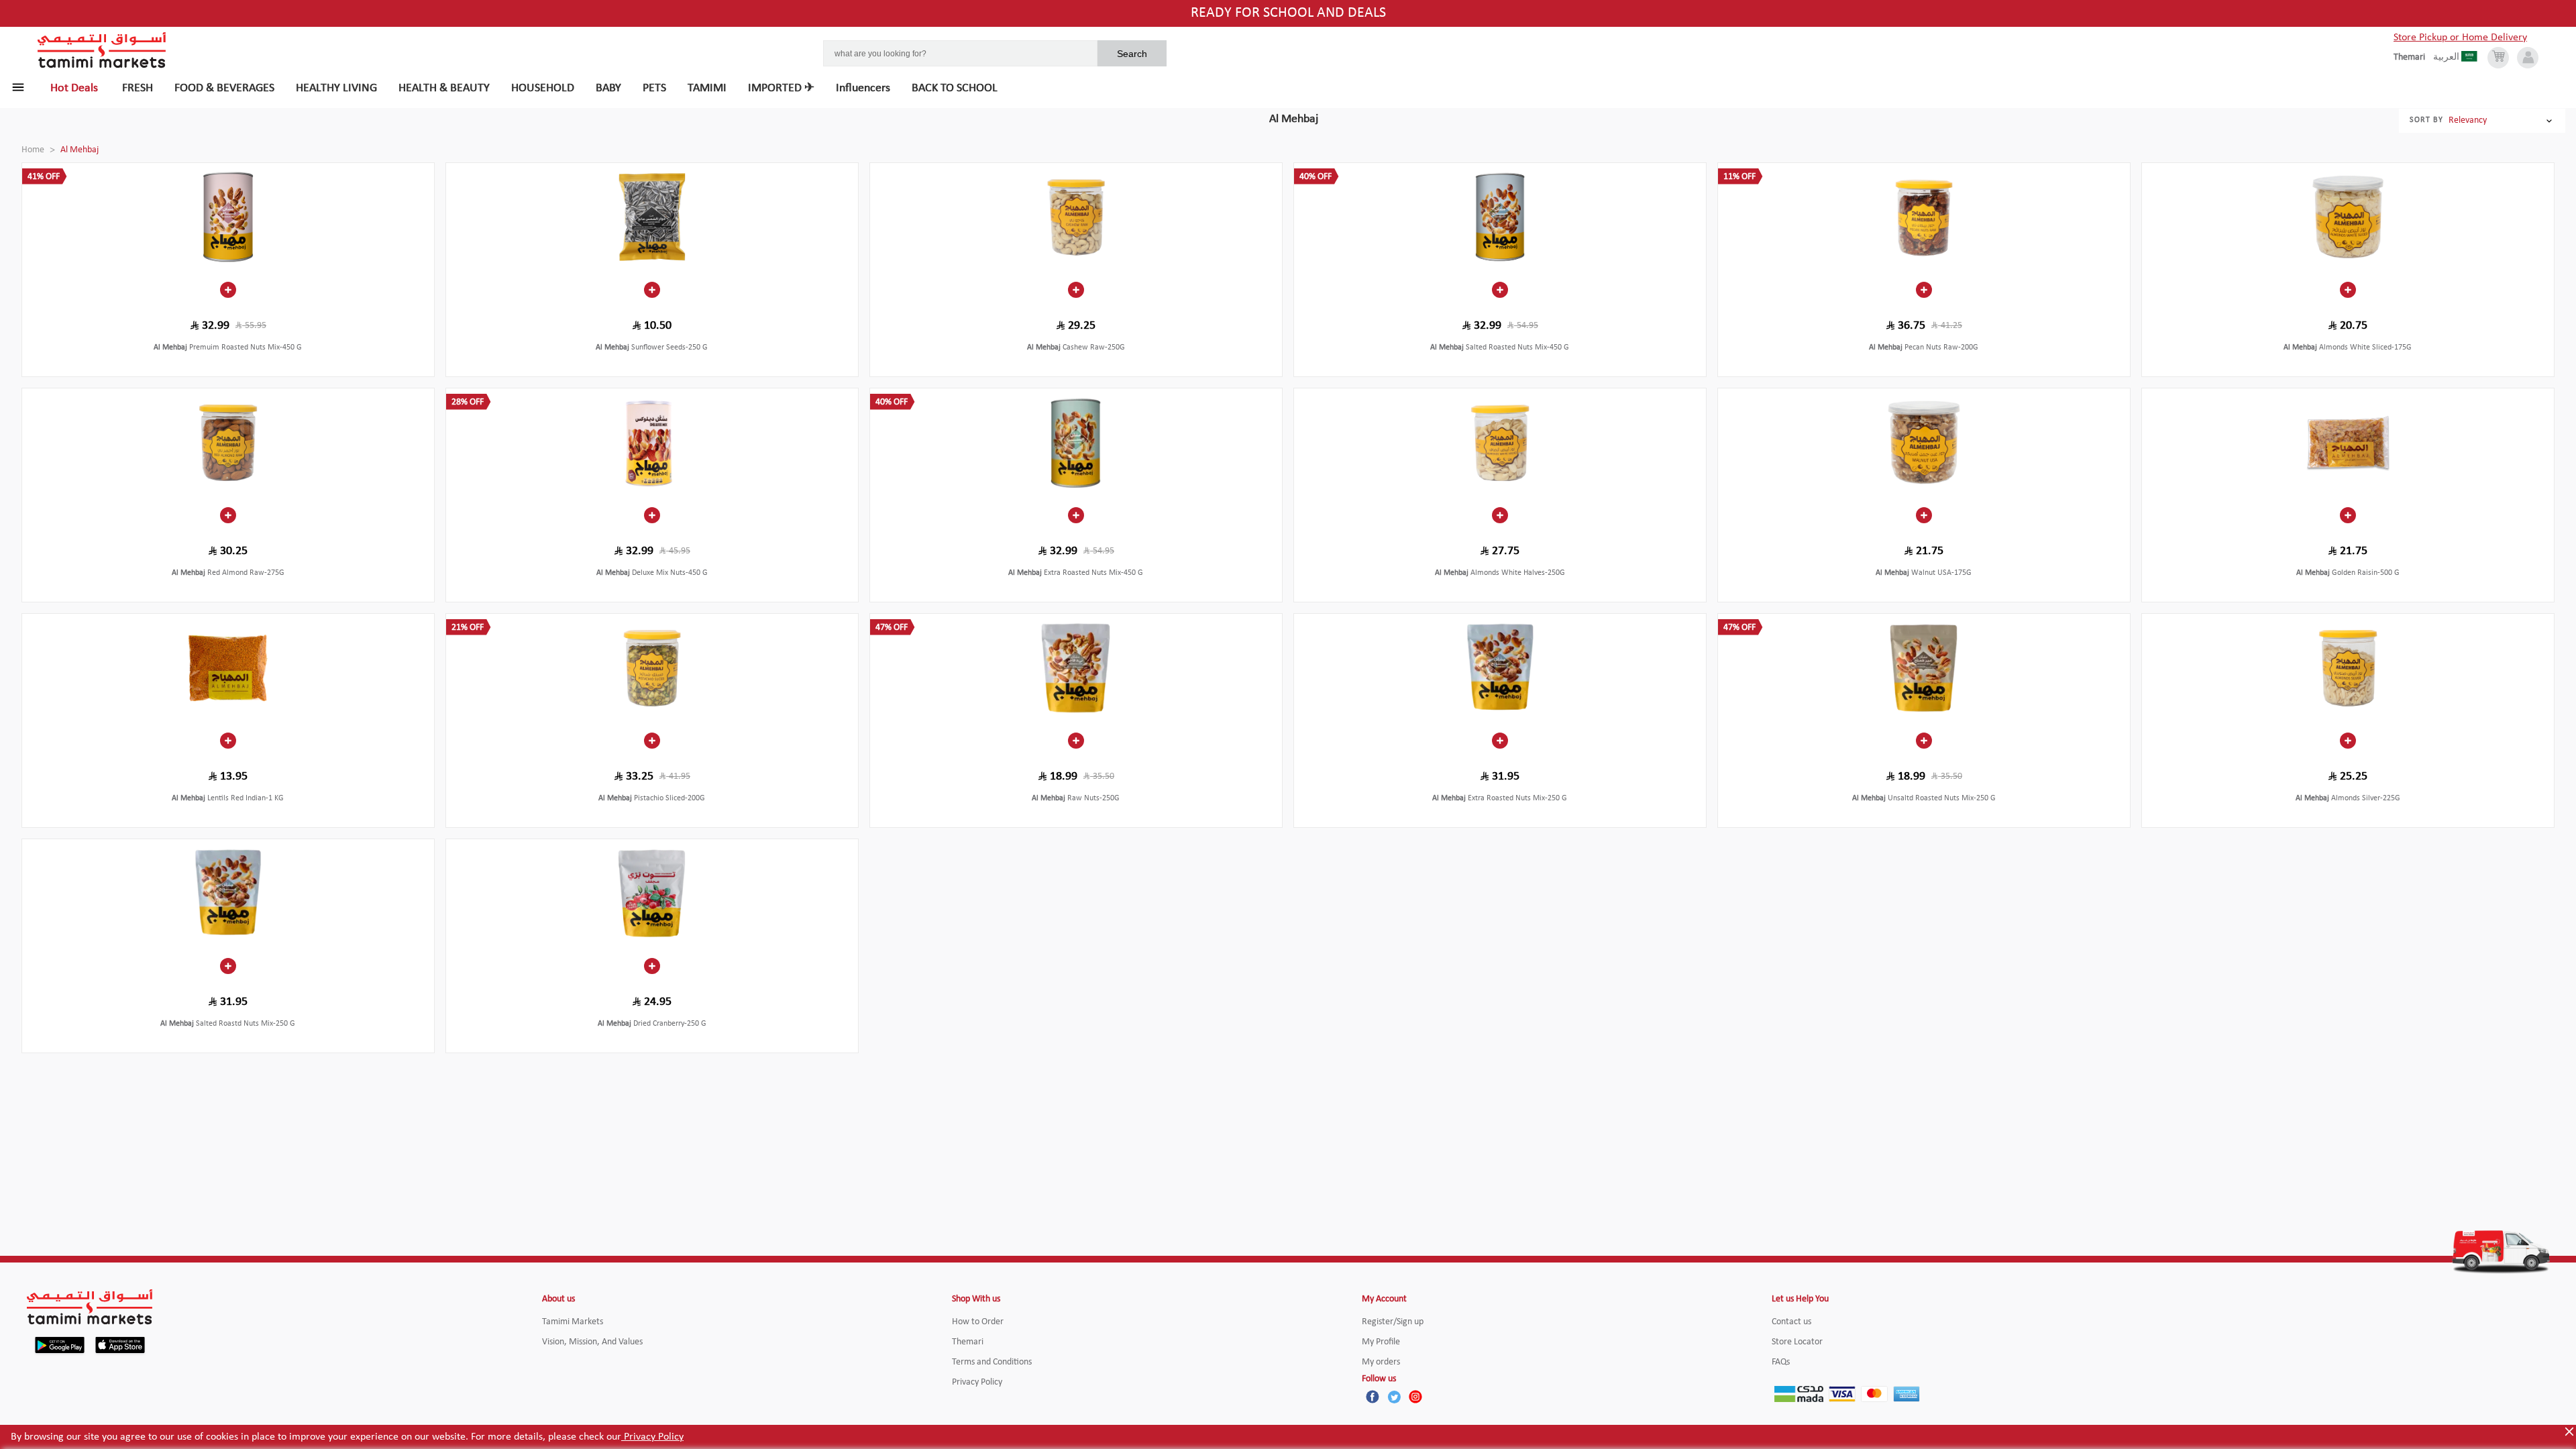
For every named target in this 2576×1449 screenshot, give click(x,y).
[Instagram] (1415, 1397)
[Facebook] (1373, 1397)
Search (1132, 54)
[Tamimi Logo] (102, 50)
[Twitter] (1394, 1397)
